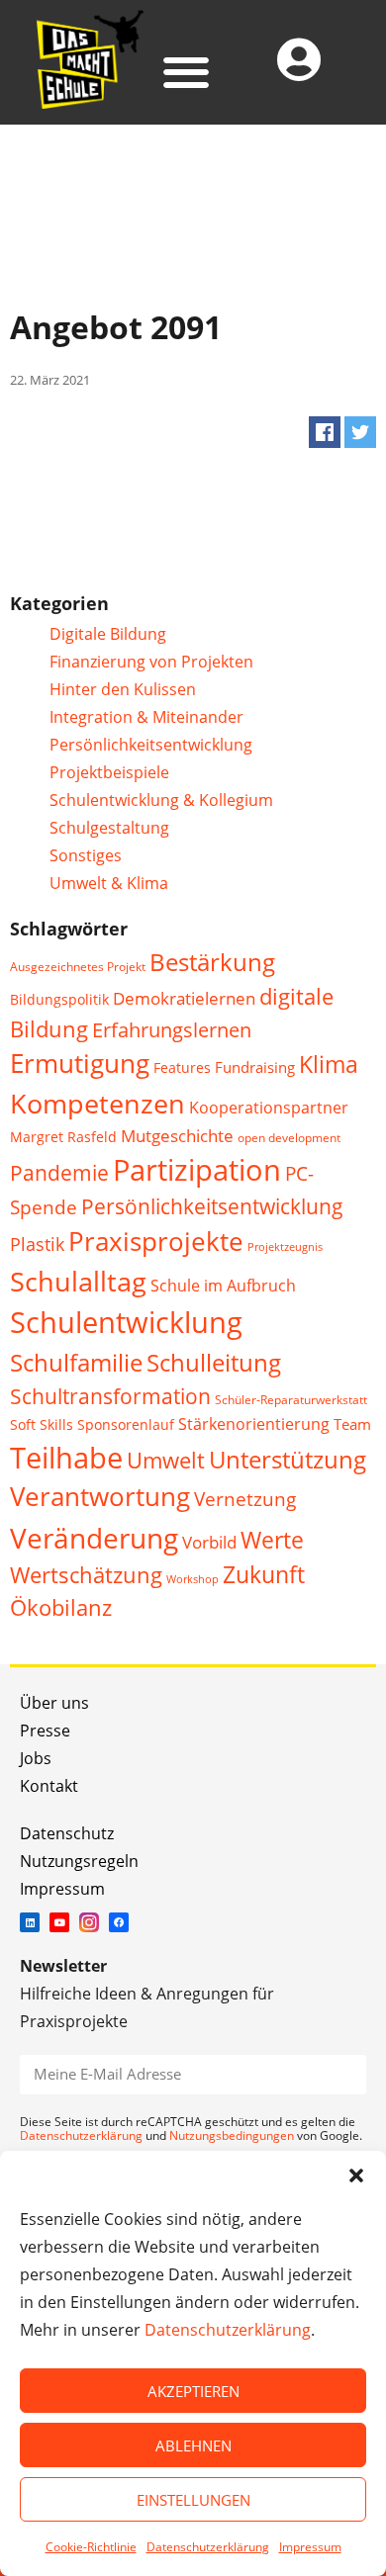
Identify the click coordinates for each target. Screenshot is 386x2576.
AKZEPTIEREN (193, 2391)
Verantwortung (100, 1497)
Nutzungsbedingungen (232, 2135)
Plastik (37, 1244)
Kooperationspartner (269, 1108)
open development (289, 1138)
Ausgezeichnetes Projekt (78, 967)
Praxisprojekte (156, 1241)
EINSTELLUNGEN (193, 2500)
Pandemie (59, 1172)
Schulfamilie (76, 1362)
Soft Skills (42, 1424)
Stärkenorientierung (254, 1424)
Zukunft (264, 1575)
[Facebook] (119, 1922)
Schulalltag (78, 1281)
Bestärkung (212, 962)
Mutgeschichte (177, 1136)
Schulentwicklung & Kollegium (161, 800)
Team (352, 1424)
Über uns (54, 1703)
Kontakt (49, 1786)
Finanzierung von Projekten (151, 662)
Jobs (36, 1758)
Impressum (310, 2547)
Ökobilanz (61, 1607)
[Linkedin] (30, 1922)
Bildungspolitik (59, 999)
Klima (329, 1065)
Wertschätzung (86, 1575)
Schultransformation (110, 1396)
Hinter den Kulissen (123, 689)
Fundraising (255, 1067)
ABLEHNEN (193, 2445)
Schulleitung (214, 1363)
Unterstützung (288, 1460)
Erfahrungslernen (172, 1030)
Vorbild (209, 1542)
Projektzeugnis (285, 1247)
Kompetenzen (97, 1103)
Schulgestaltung (109, 828)
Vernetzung (245, 1499)
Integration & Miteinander (146, 717)
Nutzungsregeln (79, 1861)
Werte (272, 1540)
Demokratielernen (184, 998)
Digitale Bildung (108, 634)
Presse (45, 1731)
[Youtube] (59, 1922)
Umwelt (166, 1460)
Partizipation (197, 1169)
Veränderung (94, 1538)
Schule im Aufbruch (223, 1286)
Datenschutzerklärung (228, 2330)
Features (182, 1067)
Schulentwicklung (126, 1322)
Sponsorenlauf (126, 1424)
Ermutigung (80, 1064)
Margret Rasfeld (63, 1137)
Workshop (193, 1579)
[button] (356, 2176)
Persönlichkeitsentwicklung (151, 745)
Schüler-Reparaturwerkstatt (291, 1400)
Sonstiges (86, 855)
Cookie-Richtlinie (91, 2547)
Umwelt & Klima (109, 883)
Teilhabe (66, 1457)
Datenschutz (67, 1833)
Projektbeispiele (109, 772)
